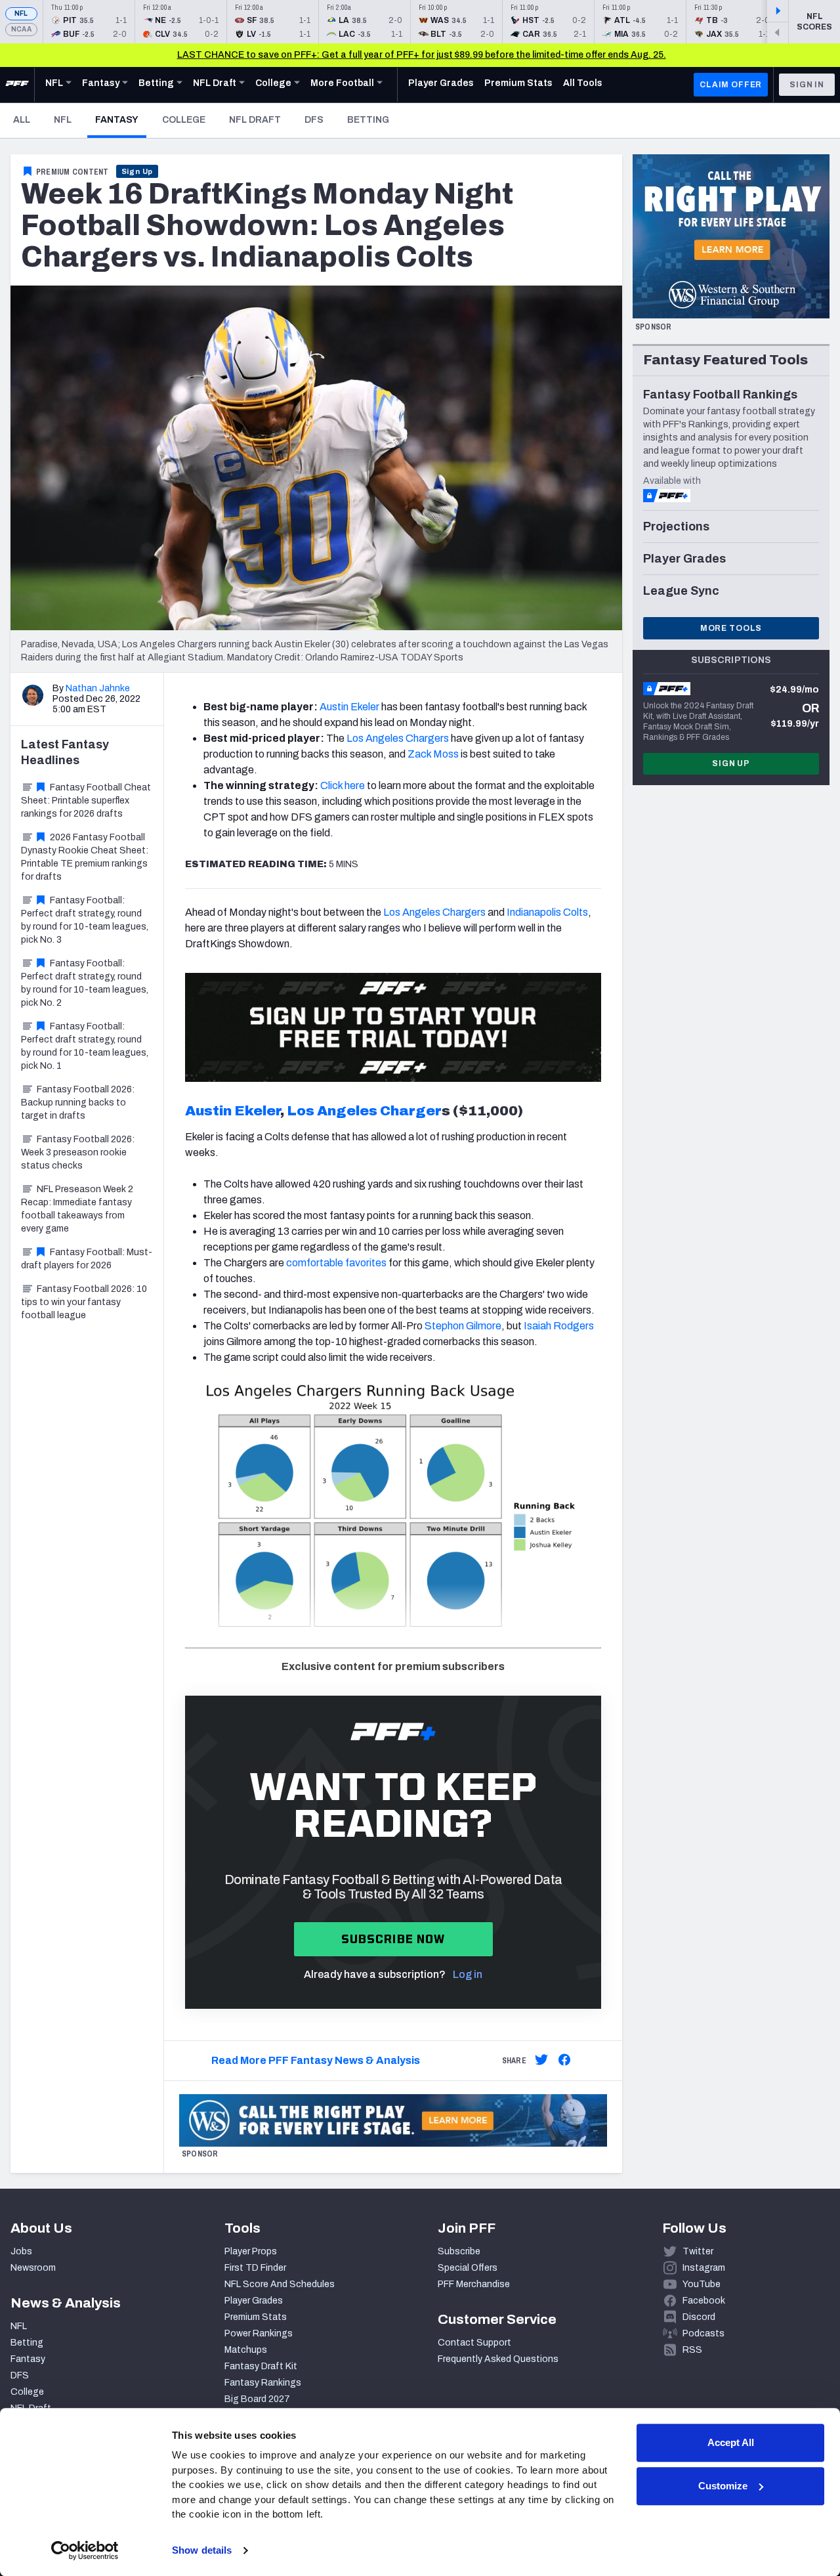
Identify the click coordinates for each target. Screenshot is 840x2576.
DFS (314, 120)
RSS (692, 2350)
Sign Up (137, 171)
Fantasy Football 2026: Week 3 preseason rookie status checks (78, 1152)
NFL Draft (255, 120)
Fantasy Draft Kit (261, 2366)
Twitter (698, 2251)
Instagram (704, 2268)
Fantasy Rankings (263, 2383)
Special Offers (468, 2268)
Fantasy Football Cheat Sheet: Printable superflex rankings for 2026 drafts (86, 801)
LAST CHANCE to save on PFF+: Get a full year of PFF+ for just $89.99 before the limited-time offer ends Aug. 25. (422, 55)
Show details (202, 2550)
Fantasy (121, 119)
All (22, 120)
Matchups (246, 2350)
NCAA (21, 29)
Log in (468, 1974)
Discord (699, 2317)
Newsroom (33, 2268)
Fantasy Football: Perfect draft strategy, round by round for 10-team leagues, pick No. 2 (85, 983)
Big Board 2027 (257, 2399)
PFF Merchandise (474, 2284)
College (184, 120)
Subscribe (459, 2251)
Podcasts (703, 2333)
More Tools (731, 628)
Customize (723, 2486)
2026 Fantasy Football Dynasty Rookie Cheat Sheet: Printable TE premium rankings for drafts (85, 857)
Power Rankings (259, 2333)
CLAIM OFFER (731, 85)
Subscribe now (393, 1939)
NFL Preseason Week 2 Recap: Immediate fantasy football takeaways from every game (77, 1209)
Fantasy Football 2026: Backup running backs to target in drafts (78, 1103)
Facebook (704, 2301)
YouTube (702, 2284)
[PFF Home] (17, 85)
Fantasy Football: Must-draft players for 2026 (87, 1259)
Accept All (731, 2442)
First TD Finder (255, 2268)
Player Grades (254, 2301)
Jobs (21, 2251)
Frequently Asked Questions (498, 2359)
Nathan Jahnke (98, 688)
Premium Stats (256, 2317)
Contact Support (474, 2343)
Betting (368, 120)
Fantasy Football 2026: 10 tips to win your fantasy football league (84, 1302)
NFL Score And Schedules (280, 2284)
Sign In (807, 85)
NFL (21, 13)
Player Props (251, 2251)
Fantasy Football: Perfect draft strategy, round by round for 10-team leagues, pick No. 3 (85, 920)
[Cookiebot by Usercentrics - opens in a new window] (85, 2550)
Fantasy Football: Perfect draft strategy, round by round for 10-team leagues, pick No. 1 (85, 1046)
